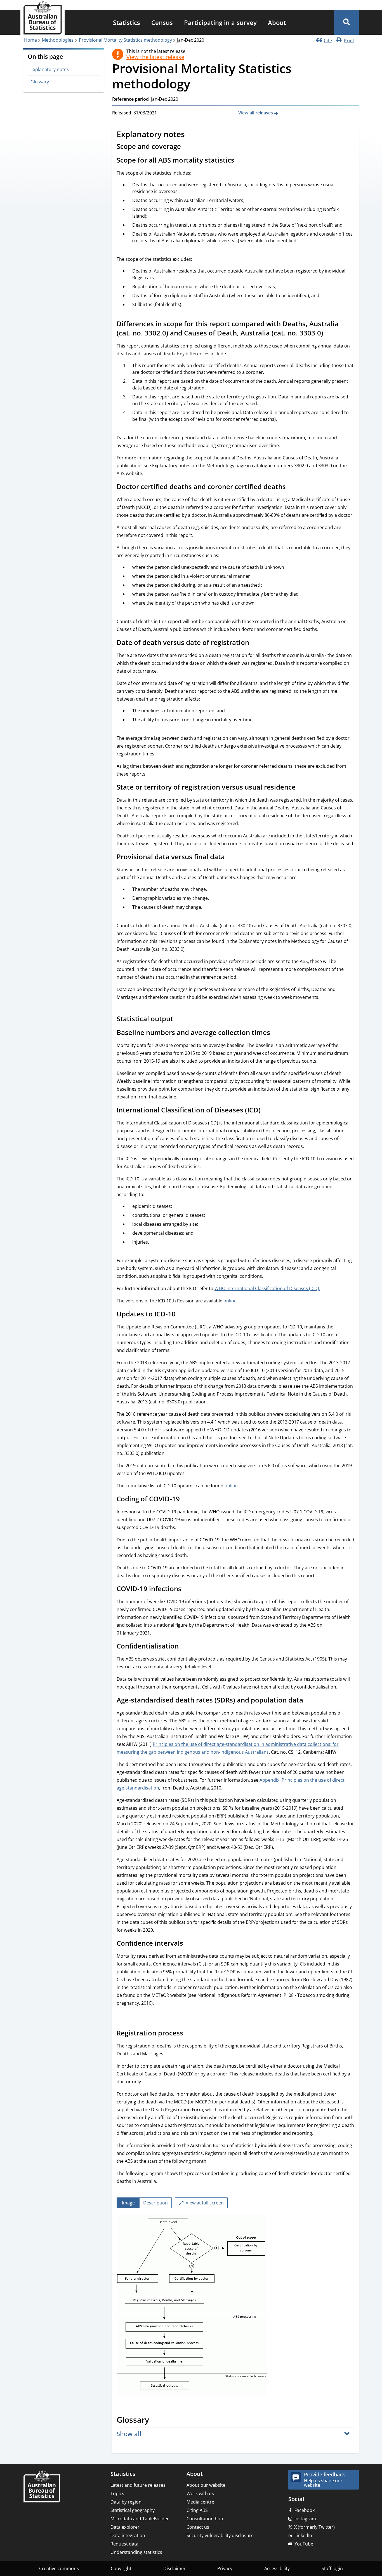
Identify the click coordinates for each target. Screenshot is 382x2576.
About (277, 22)
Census (162, 22)
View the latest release (155, 57)
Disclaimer (175, 2568)
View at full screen (205, 2203)
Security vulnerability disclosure (220, 2535)
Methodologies (58, 40)
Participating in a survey (220, 22)
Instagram (305, 2519)
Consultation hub (205, 2519)
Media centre (200, 2502)
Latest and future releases (138, 2485)
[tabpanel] (235, 2306)
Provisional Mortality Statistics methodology (125, 40)
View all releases (256, 113)
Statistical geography (133, 2510)
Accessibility (277, 2568)
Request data (124, 2544)
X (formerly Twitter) (314, 2527)
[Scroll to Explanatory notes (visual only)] (191, 135)
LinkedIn (303, 2535)
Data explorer (125, 2527)
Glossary (40, 82)
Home (30, 40)
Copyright (121, 2568)
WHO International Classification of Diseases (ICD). (267, 1288)
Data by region (126, 2502)
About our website (206, 2485)
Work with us (200, 2493)
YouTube (304, 2544)
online (230, 1301)
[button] (346, 22)
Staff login (332, 2568)
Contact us (198, 2527)
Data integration (128, 2535)
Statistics (127, 22)
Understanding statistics (136, 2552)
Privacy (225, 2568)
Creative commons (59, 2568)
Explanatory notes (50, 69)
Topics (117, 2493)
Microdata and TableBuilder (140, 2519)
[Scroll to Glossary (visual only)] (155, 2420)
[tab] (128, 2203)
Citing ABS (197, 2510)
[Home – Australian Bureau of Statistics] (42, 2487)
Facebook (305, 2510)
